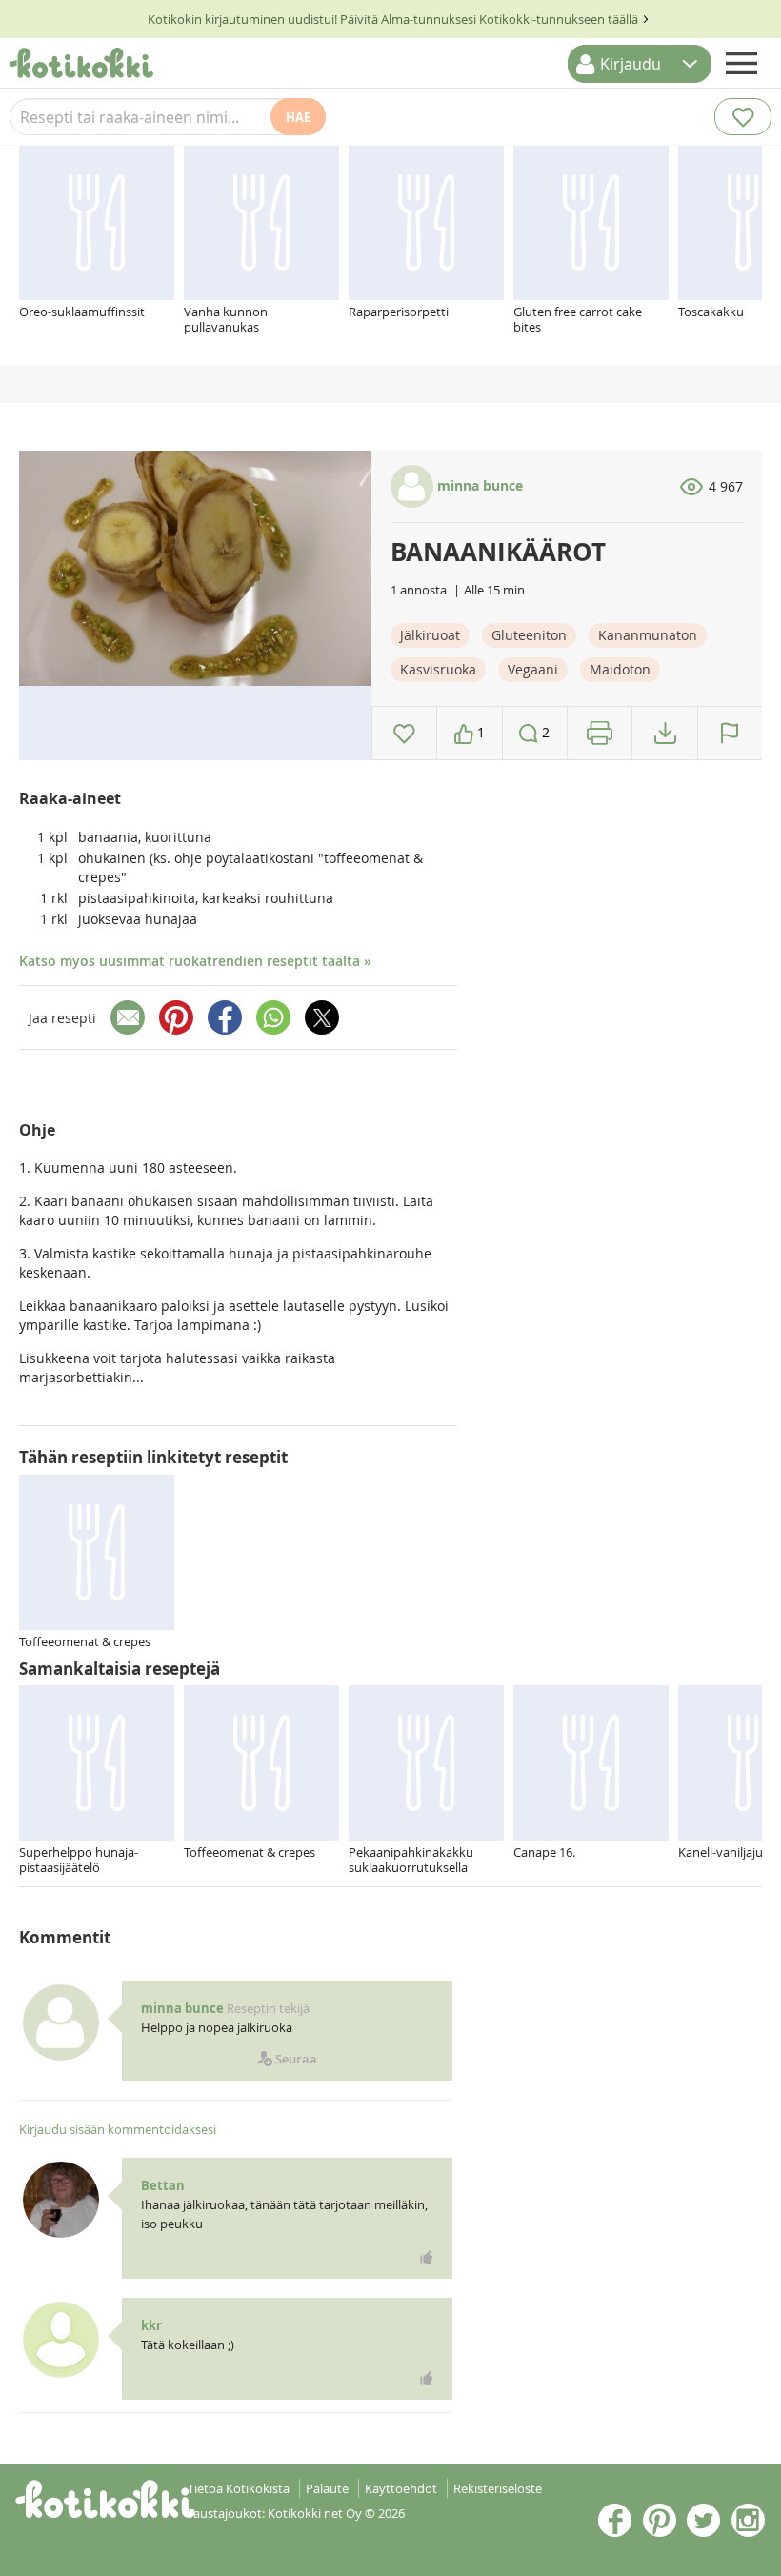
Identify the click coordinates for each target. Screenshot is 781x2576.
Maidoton (620, 669)
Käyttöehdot (401, 2488)
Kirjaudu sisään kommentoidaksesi (118, 2129)
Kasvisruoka (438, 669)
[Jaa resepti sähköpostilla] (128, 1017)
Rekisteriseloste (498, 2488)
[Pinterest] (176, 1017)
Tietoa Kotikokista (239, 2488)
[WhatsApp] (273, 1017)
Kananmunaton (648, 635)
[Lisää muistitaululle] (404, 733)
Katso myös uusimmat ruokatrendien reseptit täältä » (195, 961)
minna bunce (478, 485)
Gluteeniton (529, 635)
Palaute (327, 2488)
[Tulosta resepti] (600, 733)
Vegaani (533, 669)
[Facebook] (225, 1017)
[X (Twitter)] (322, 1017)
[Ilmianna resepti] (730, 733)
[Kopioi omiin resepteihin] (665, 733)
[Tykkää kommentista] (427, 2257)
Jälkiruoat (430, 635)
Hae (298, 117)
